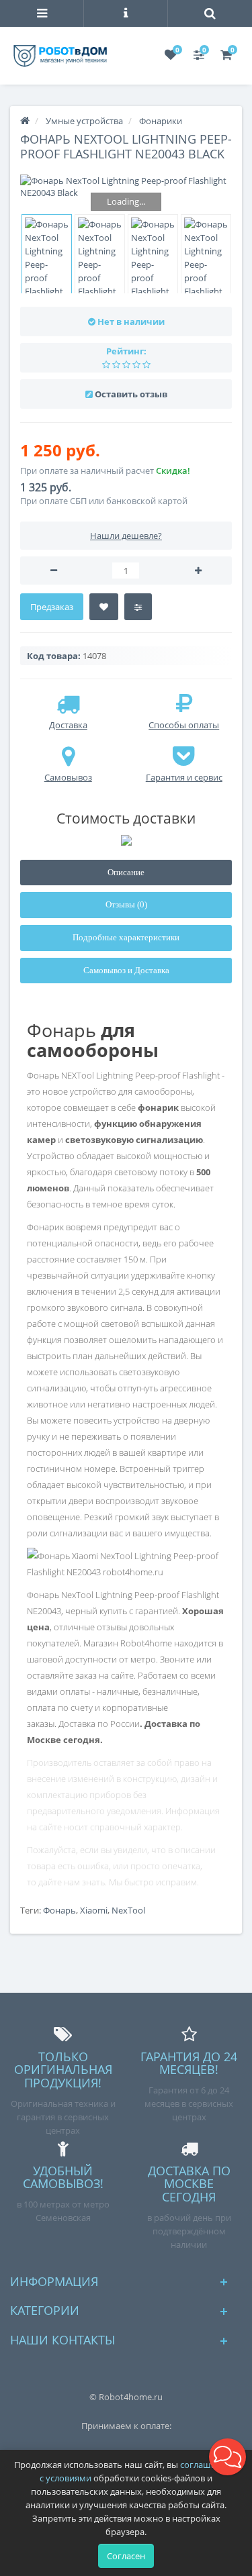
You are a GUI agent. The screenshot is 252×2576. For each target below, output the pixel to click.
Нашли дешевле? (126, 536)
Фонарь (59, 1910)
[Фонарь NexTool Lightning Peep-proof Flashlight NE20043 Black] (126, 187)
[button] (227, 2457)
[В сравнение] (138, 607)
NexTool (128, 1910)
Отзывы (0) (126, 904)
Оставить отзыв (131, 394)
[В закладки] (104, 607)
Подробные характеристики (126, 937)
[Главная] (25, 121)
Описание (126, 872)
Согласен (126, 2556)
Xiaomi (94, 1910)
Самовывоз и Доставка (126, 970)
